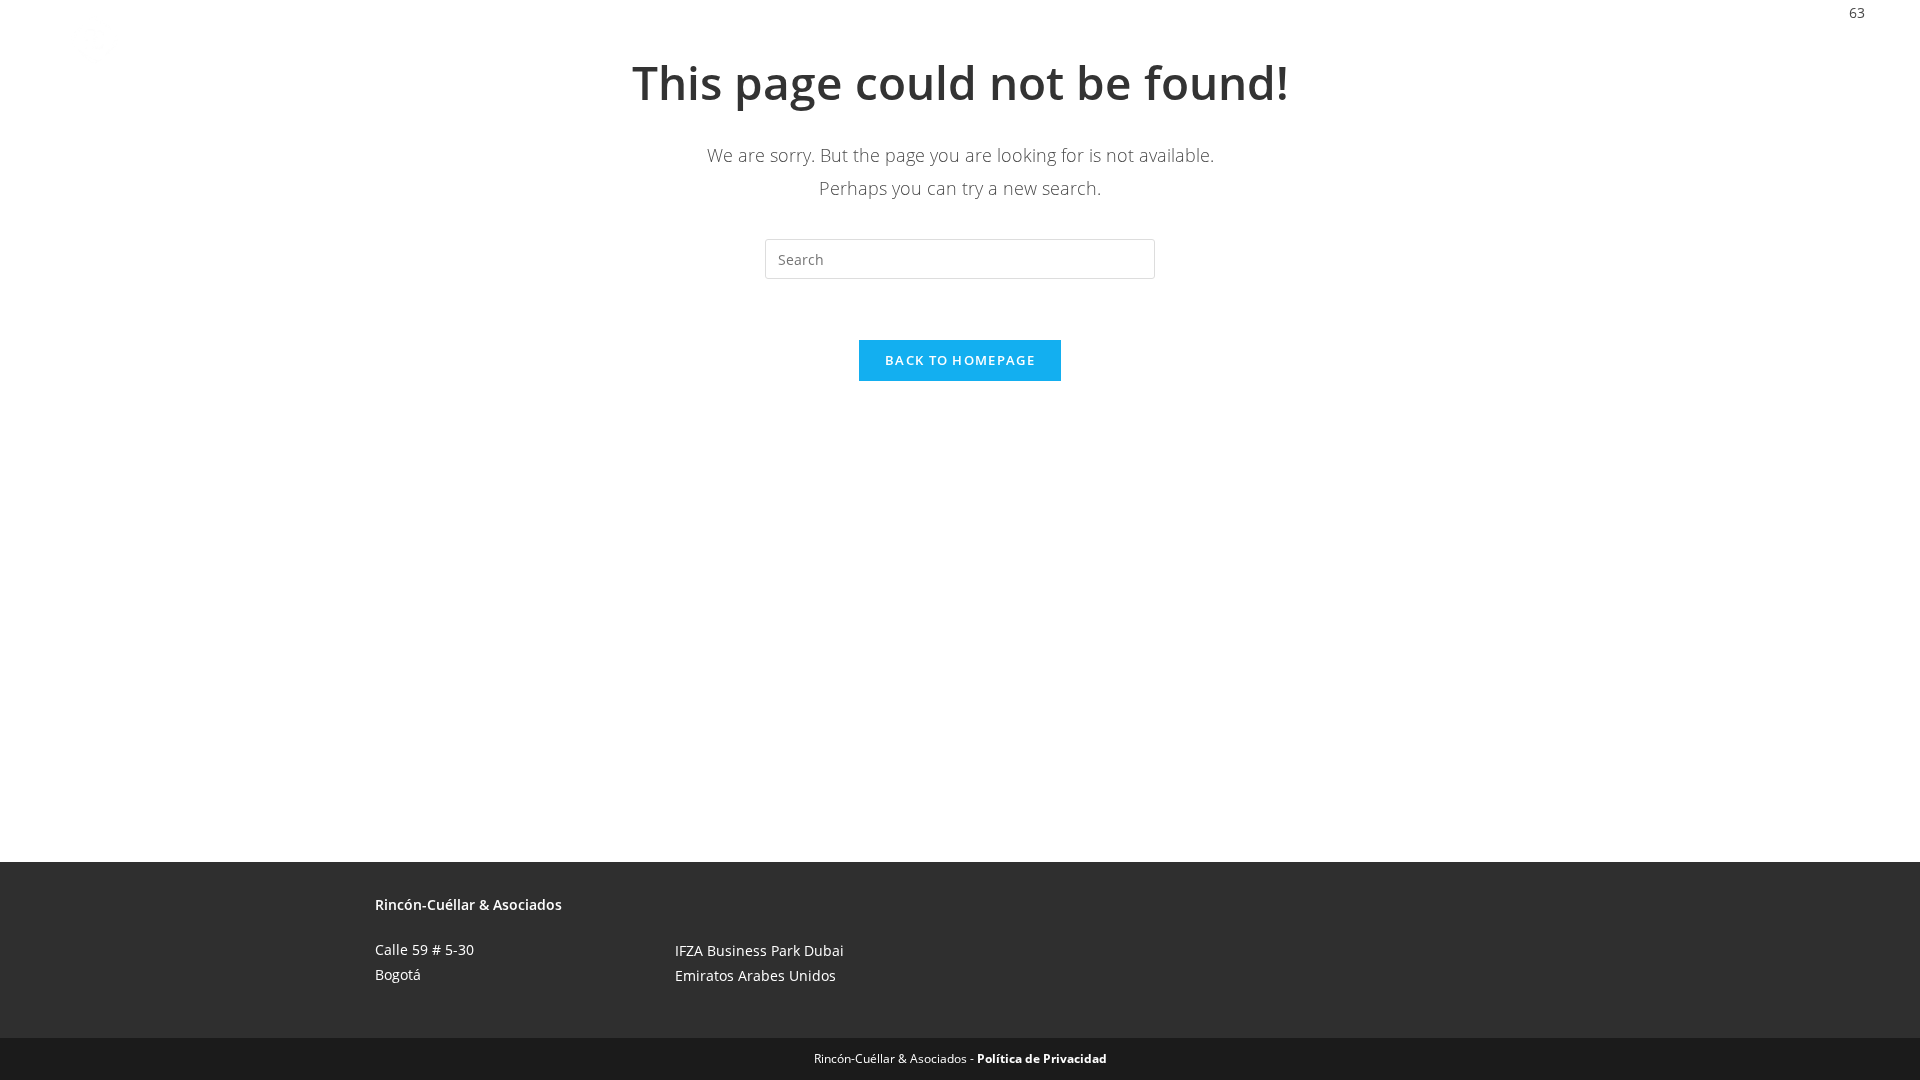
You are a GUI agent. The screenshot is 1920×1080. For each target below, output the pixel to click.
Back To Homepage (960, 360)
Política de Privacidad (1042, 1058)
